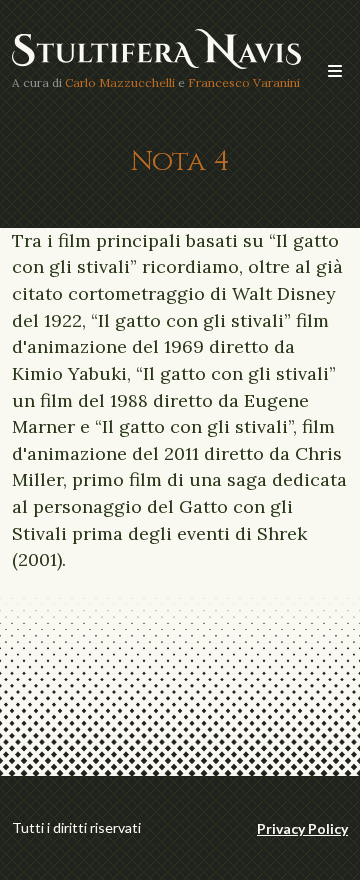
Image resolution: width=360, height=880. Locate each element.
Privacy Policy (302, 828)
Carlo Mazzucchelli (120, 82)
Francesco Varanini (244, 82)
